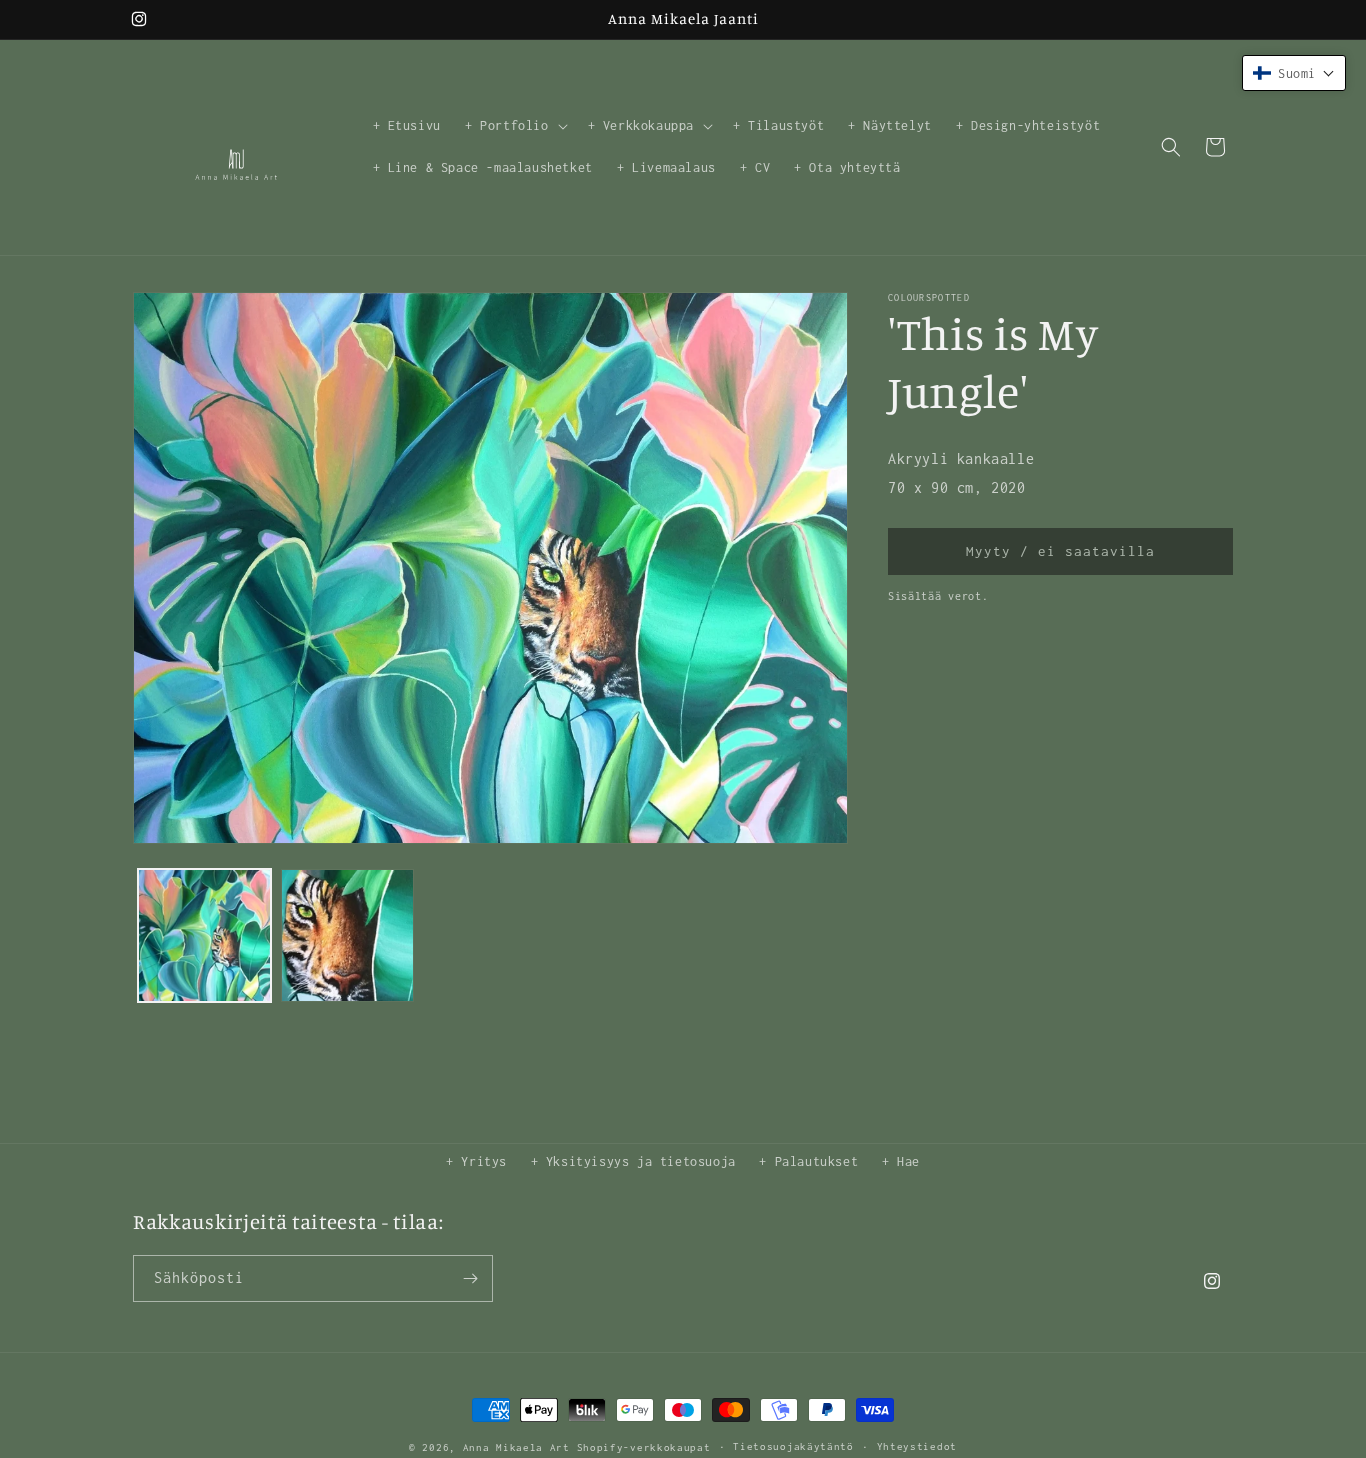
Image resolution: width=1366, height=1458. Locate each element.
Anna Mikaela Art (516, 1447)
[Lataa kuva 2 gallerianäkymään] (347, 935)
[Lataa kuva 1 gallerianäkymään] (204, 935)
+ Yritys (476, 1161)
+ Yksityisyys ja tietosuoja (633, 1161)
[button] (514, 126)
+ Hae (901, 1161)
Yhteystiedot (917, 1446)
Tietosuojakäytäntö (793, 1446)
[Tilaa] (470, 1278)
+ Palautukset (808, 1161)
